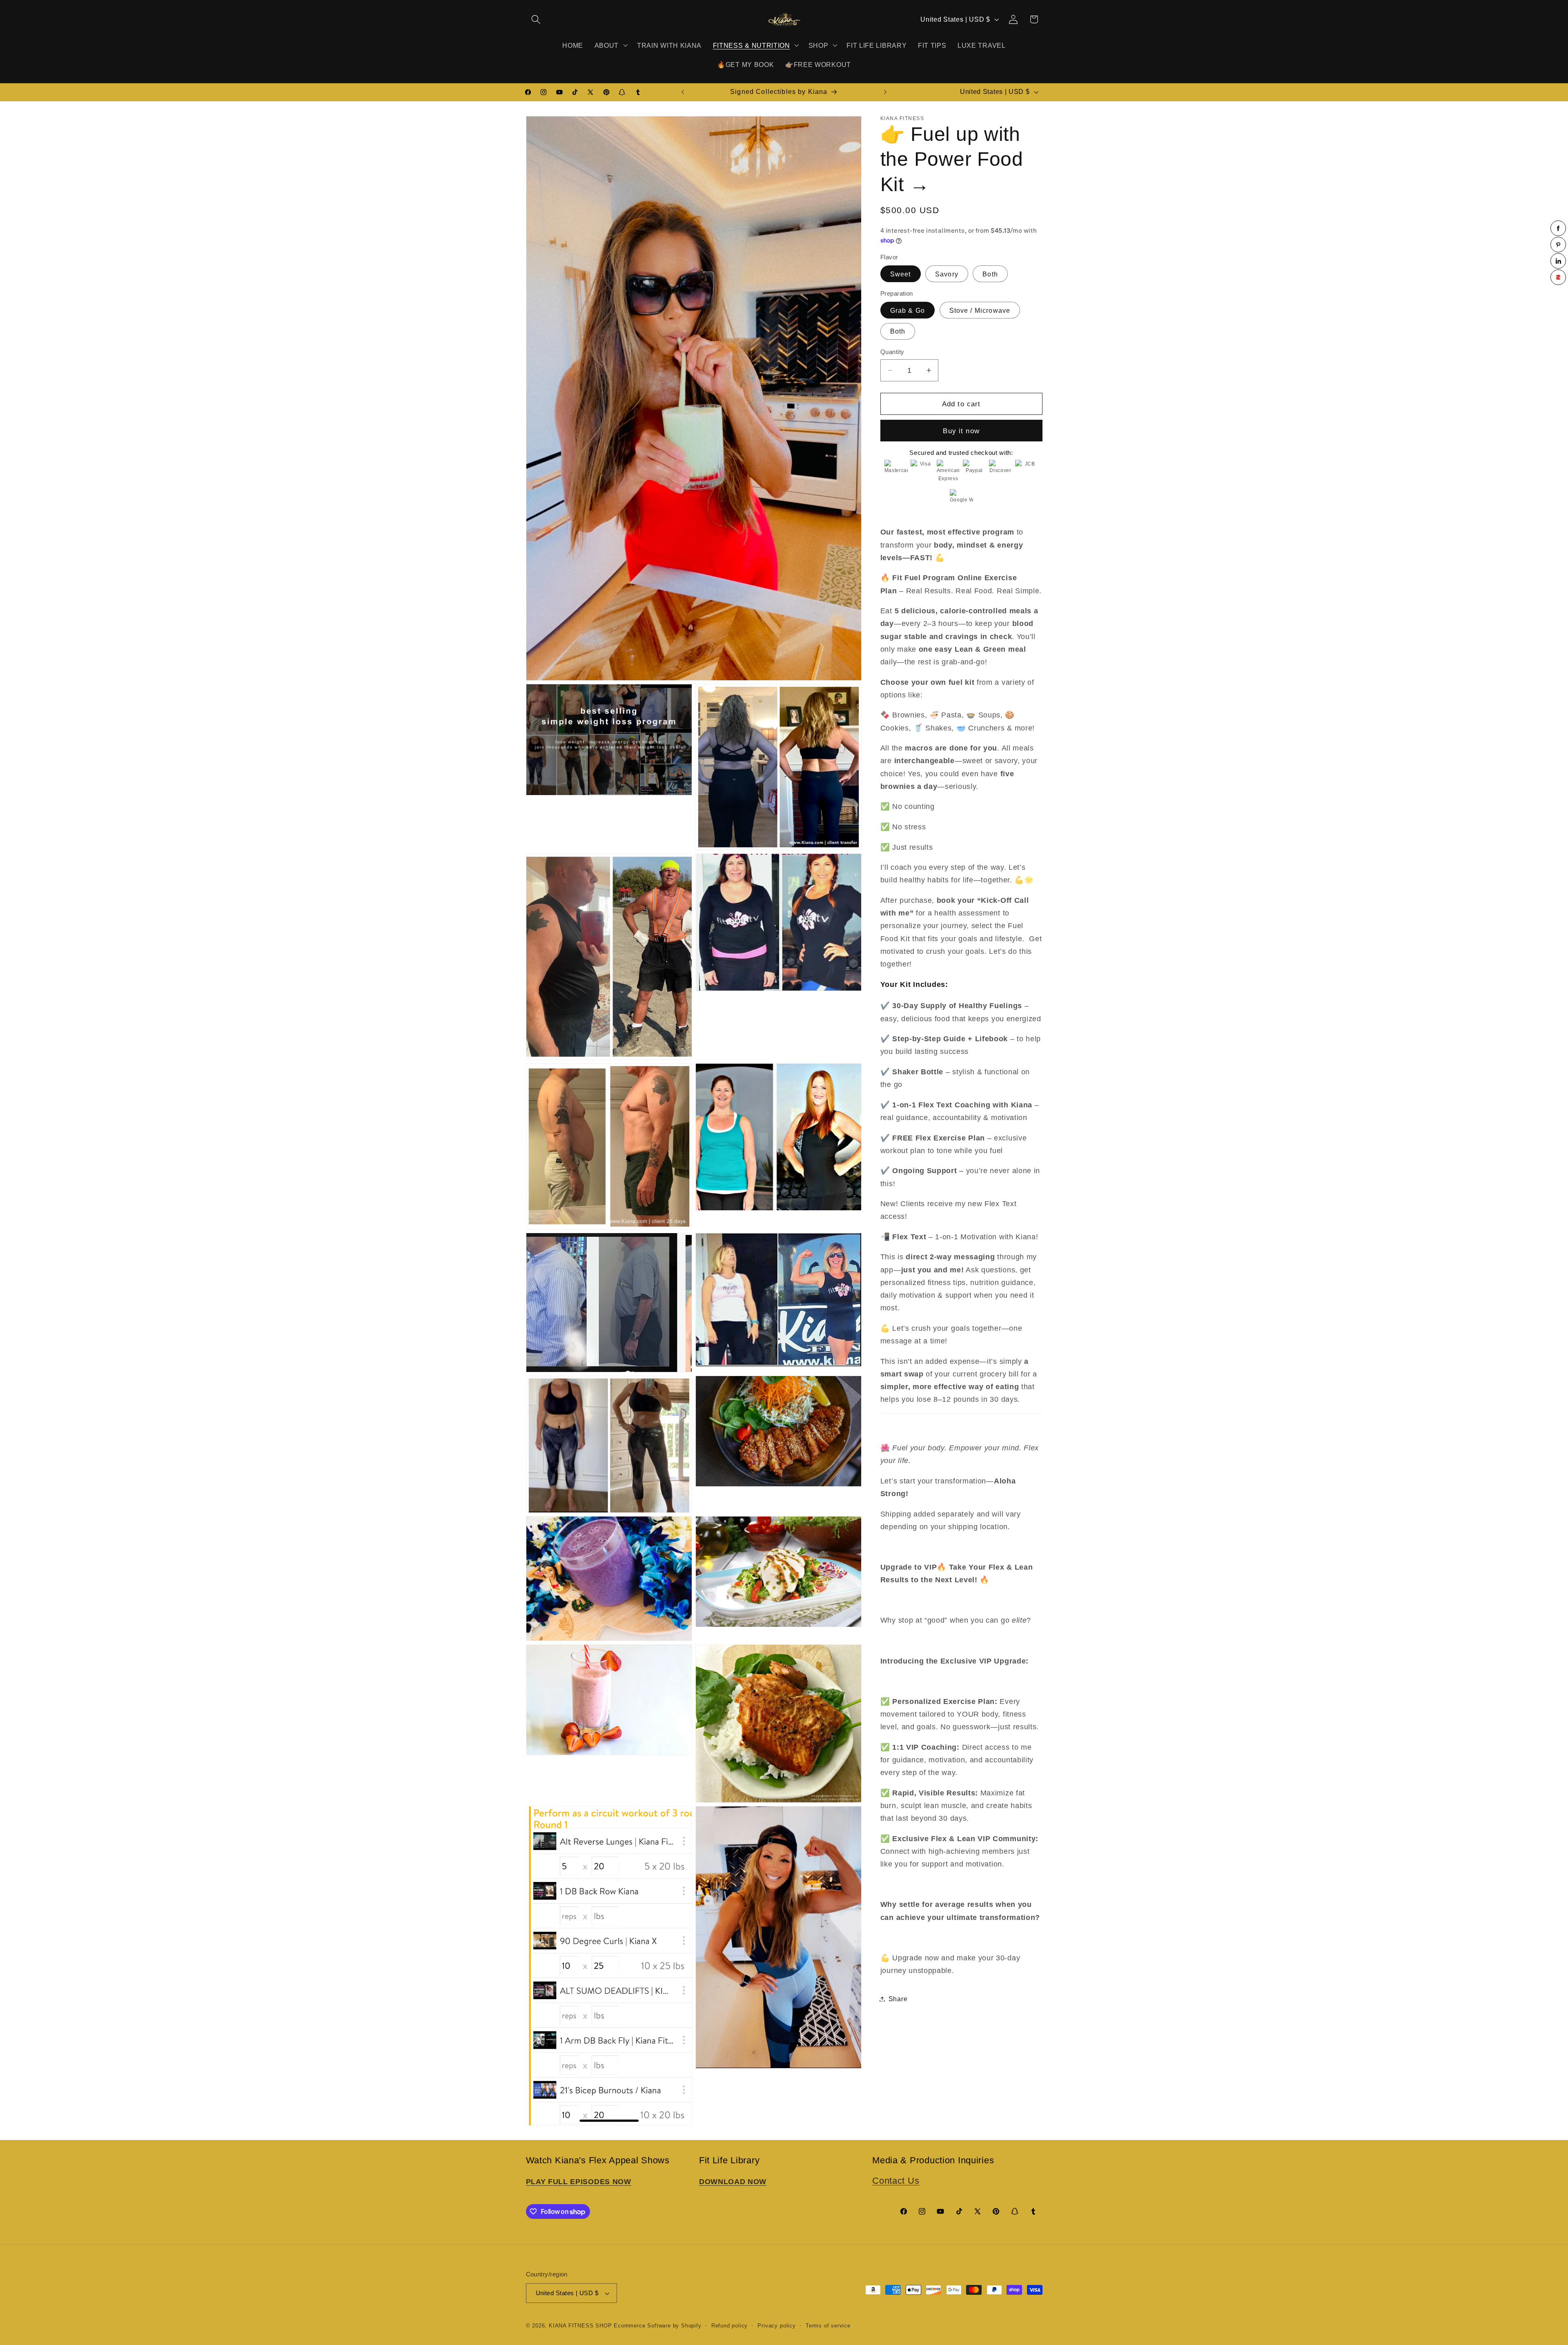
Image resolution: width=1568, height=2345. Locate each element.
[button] (536, 19)
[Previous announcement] (683, 92)
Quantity (892, 352)
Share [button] (898, 1999)
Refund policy (729, 2326)
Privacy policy (776, 2326)
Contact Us (896, 2181)
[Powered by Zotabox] (1558, 277)
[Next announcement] (885, 92)
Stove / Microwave (980, 310)
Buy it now (961, 431)
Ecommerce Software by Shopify (657, 2326)
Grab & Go (908, 310)
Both (990, 274)
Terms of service (828, 2326)
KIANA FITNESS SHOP (580, 2326)
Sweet (901, 274)
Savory (947, 274)
